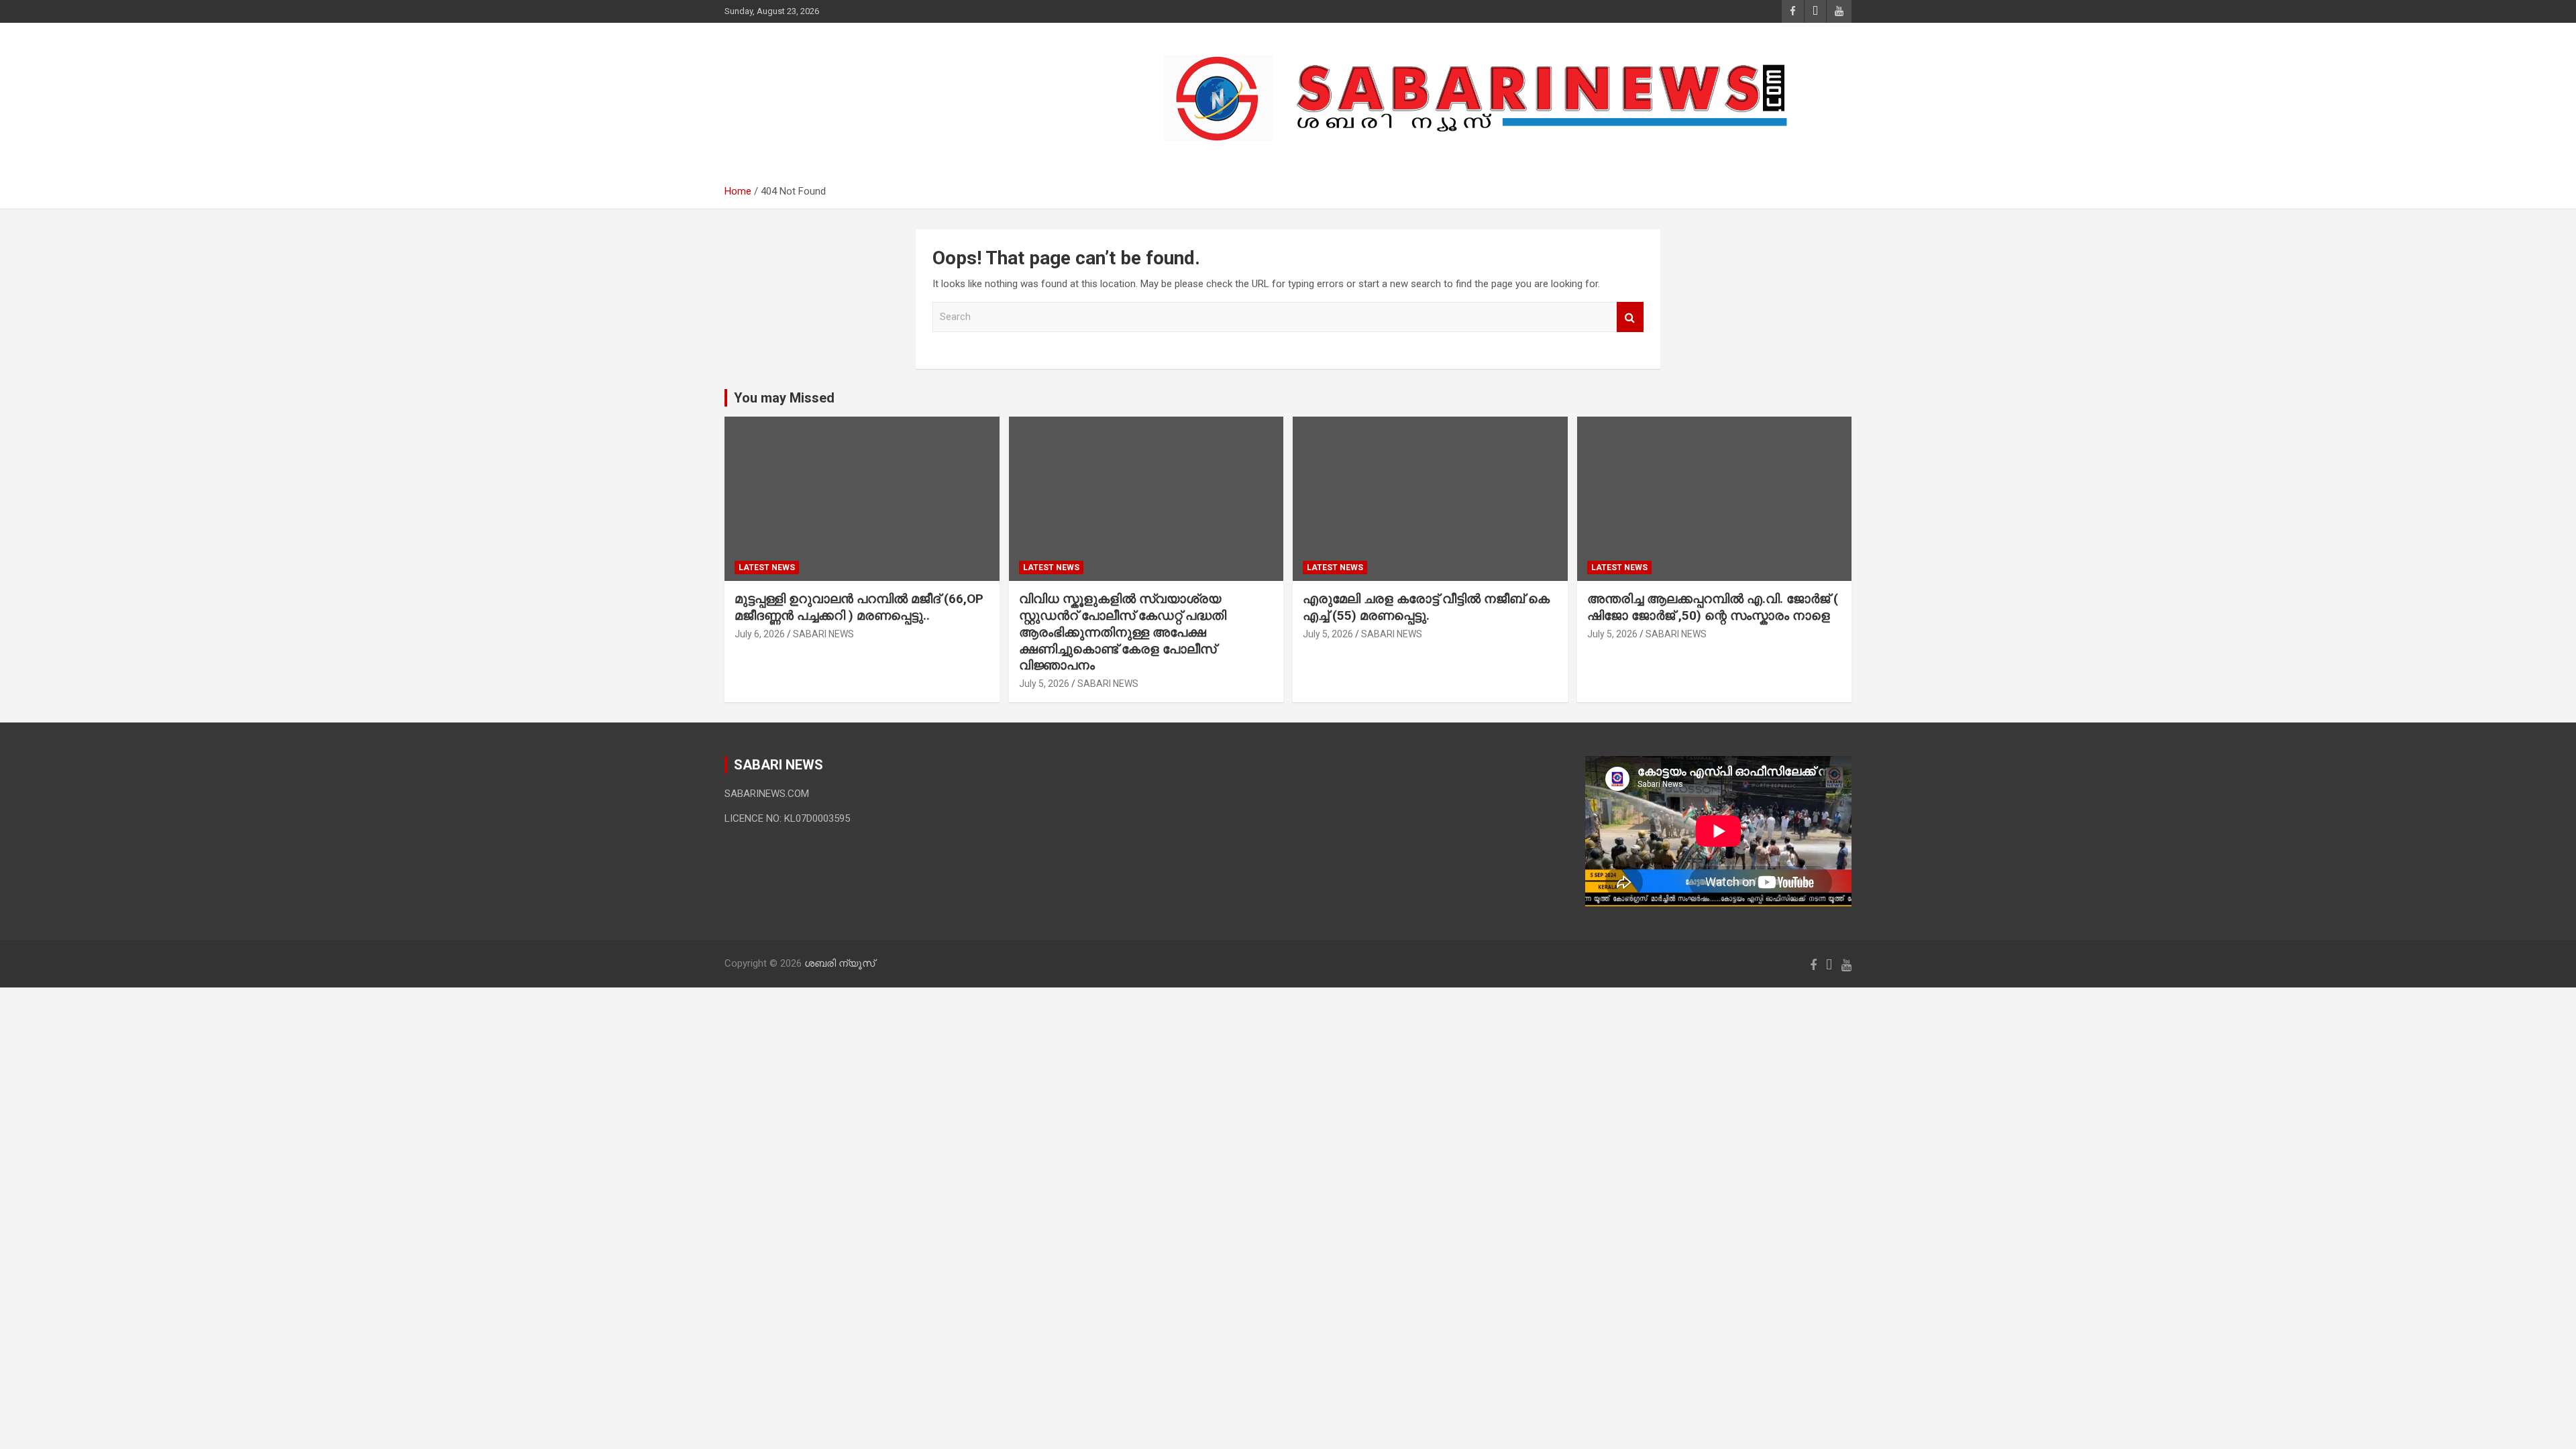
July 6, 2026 (760, 634)
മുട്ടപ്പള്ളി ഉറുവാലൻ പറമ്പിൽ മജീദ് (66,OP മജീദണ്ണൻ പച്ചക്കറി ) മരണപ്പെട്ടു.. (859, 607)
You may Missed (784, 398)
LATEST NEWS (767, 568)
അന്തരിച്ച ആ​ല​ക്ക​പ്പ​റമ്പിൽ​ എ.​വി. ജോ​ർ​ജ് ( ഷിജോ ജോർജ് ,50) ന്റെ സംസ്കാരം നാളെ (1713, 607)
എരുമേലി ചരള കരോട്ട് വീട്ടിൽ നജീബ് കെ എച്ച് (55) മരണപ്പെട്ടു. (1426, 607)
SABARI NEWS (823, 634)
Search (1630, 317)
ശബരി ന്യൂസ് (818, 92)
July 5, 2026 (1044, 684)
